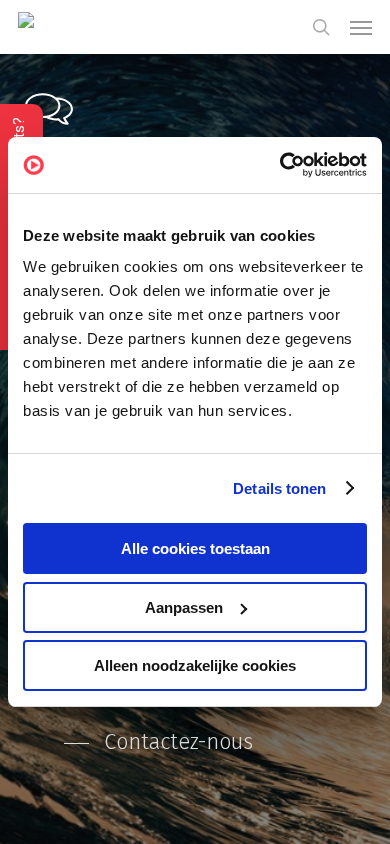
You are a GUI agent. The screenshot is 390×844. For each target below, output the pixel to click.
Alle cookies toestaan (195, 548)
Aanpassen (184, 607)
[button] (361, 27)
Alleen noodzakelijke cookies (195, 665)
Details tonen (279, 488)
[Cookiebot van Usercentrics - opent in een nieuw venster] (280, 165)
